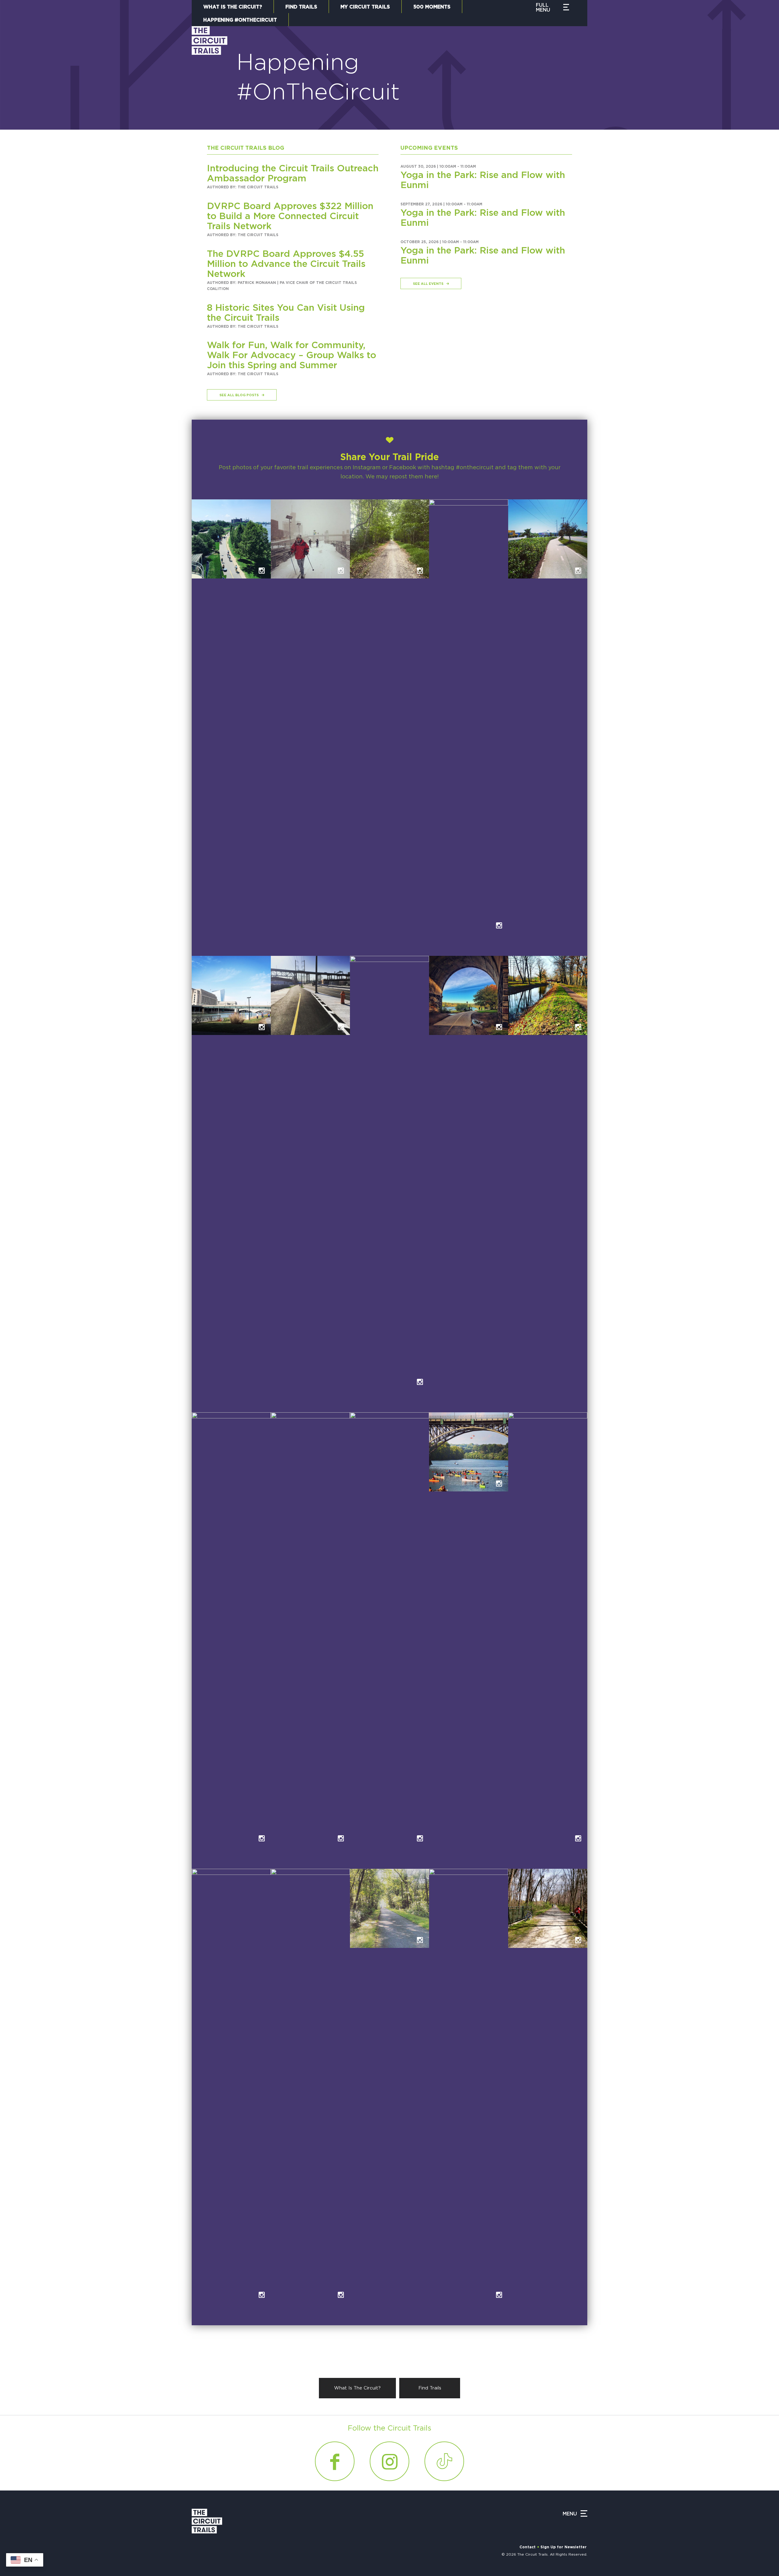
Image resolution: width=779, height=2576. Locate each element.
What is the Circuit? (233, 7)
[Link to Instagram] (389, 2461)
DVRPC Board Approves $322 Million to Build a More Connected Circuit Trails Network (290, 216)
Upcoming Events (429, 148)
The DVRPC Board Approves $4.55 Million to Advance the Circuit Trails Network (286, 264)
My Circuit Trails (365, 7)
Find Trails (301, 7)
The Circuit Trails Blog (246, 148)
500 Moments (432, 7)
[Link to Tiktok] (444, 2461)
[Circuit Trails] (210, 72)
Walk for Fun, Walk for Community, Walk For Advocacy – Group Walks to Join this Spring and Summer (292, 355)
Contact (527, 2547)
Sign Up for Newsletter (564, 2547)
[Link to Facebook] (335, 2461)
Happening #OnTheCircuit (240, 20)
